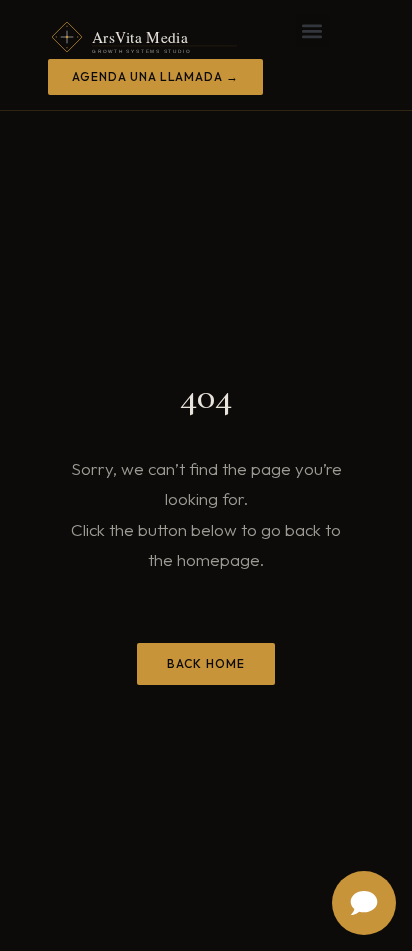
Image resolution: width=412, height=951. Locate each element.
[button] (312, 30)
